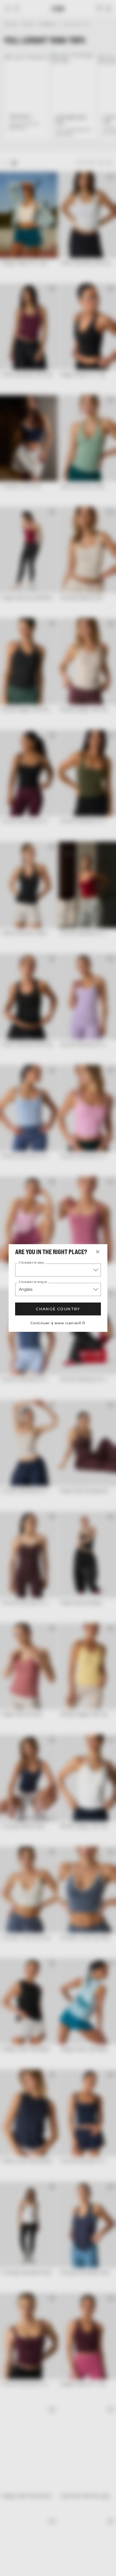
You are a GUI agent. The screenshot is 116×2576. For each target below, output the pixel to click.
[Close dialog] (110, 1257)
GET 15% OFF (85, 1303)
